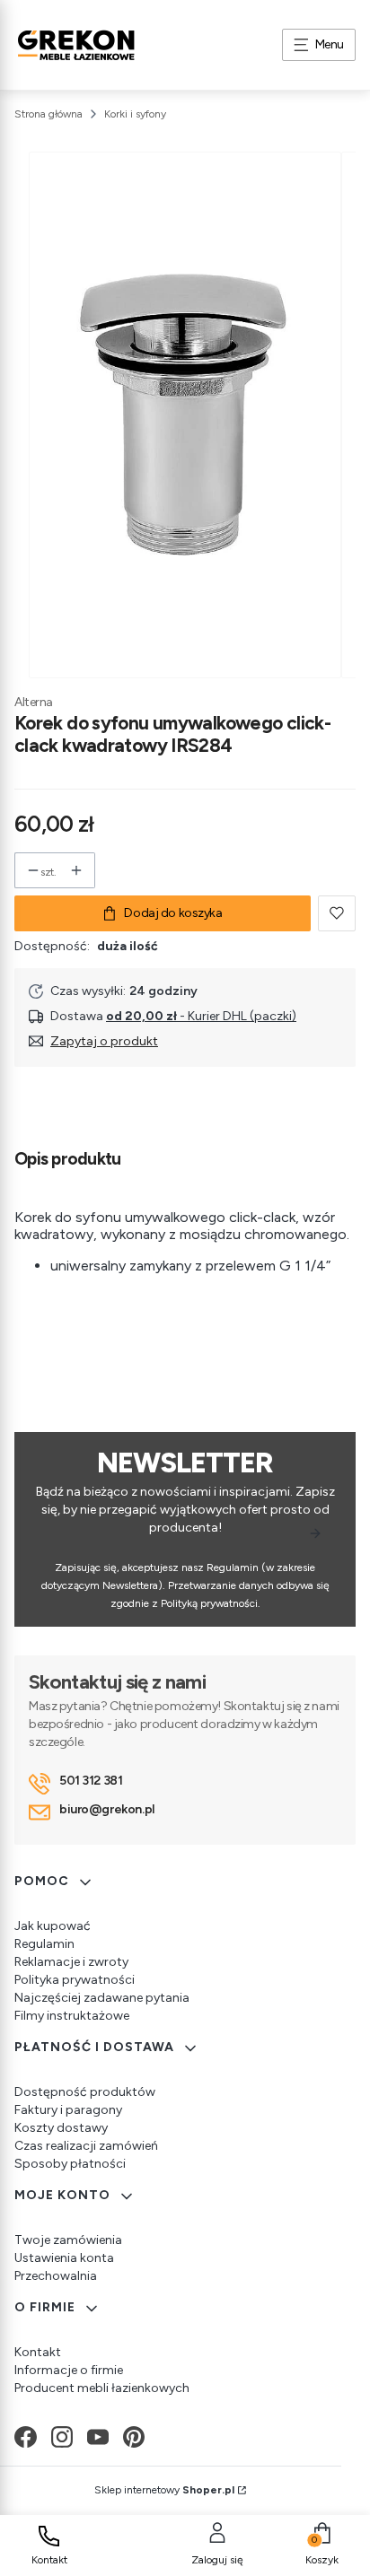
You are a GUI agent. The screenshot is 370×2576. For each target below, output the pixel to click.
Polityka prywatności (75, 1980)
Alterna (34, 702)
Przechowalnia (56, 2276)
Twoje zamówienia (68, 2240)
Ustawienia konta (64, 2258)
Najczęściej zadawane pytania (102, 1998)
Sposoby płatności (70, 2164)
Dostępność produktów (85, 2092)
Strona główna (48, 114)
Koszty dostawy (61, 2128)
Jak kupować (53, 1926)
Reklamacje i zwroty (71, 1962)
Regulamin (44, 1944)
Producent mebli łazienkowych (102, 2388)
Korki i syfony (135, 114)
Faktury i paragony (68, 2110)
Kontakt (38, 2352)
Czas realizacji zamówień (86, 2146)
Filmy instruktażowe (72, 2016)
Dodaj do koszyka (173, 913)
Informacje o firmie (69, 2370)
